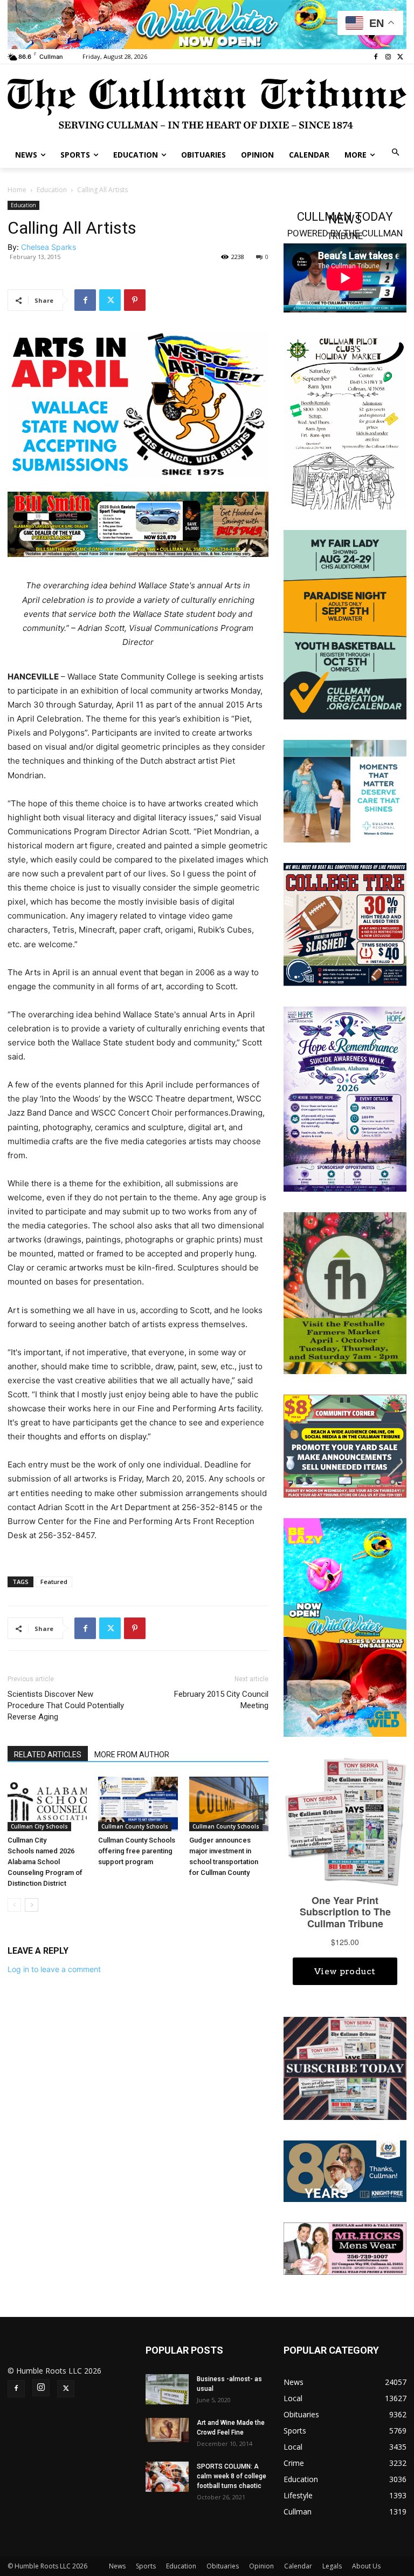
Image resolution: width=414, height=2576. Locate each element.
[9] (138, 524)
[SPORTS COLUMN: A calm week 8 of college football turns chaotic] (167, 2477)
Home (17, 190)
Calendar (298, 2566)
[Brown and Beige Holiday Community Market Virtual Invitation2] (345, 422)
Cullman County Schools (135, 1826)
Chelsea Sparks (49, 247)
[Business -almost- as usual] (167, 2389)
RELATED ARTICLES (48, 1755)
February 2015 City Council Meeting (221, 1700)
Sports (146, 2566)
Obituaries (223, 2566)
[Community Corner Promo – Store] (345, 1445)
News (117, 2566)
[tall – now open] (345, 1626)
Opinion (261, 2566)
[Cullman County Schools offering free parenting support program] (138, 1804)
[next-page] (32, 1905)
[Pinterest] (135, 300)
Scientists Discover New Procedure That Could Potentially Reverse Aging (66, 1705)
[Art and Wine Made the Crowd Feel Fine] (167, 2430)
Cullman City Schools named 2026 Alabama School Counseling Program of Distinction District (45, 1862)
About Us (366, 2566)
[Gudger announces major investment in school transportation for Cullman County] (229, 1804)
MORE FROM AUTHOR (132, 1755)
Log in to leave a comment (54, 1969)
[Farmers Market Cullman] (345, 1292)
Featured (54, 1582)
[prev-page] (14, 1905)
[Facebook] (376, 57)
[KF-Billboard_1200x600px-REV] (345, 2170)
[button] (396, 153)
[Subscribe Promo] (345, 2067)
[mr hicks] (345, 2248)
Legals (332, 2566)
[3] (345, 790)
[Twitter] (400, 57)
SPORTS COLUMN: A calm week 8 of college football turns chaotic (232, 2476)
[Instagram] (388, 57)
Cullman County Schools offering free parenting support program (137, 1851)
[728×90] (207, 25)
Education (52, 190)
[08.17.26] (345, 624)
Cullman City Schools (39, 1826)
